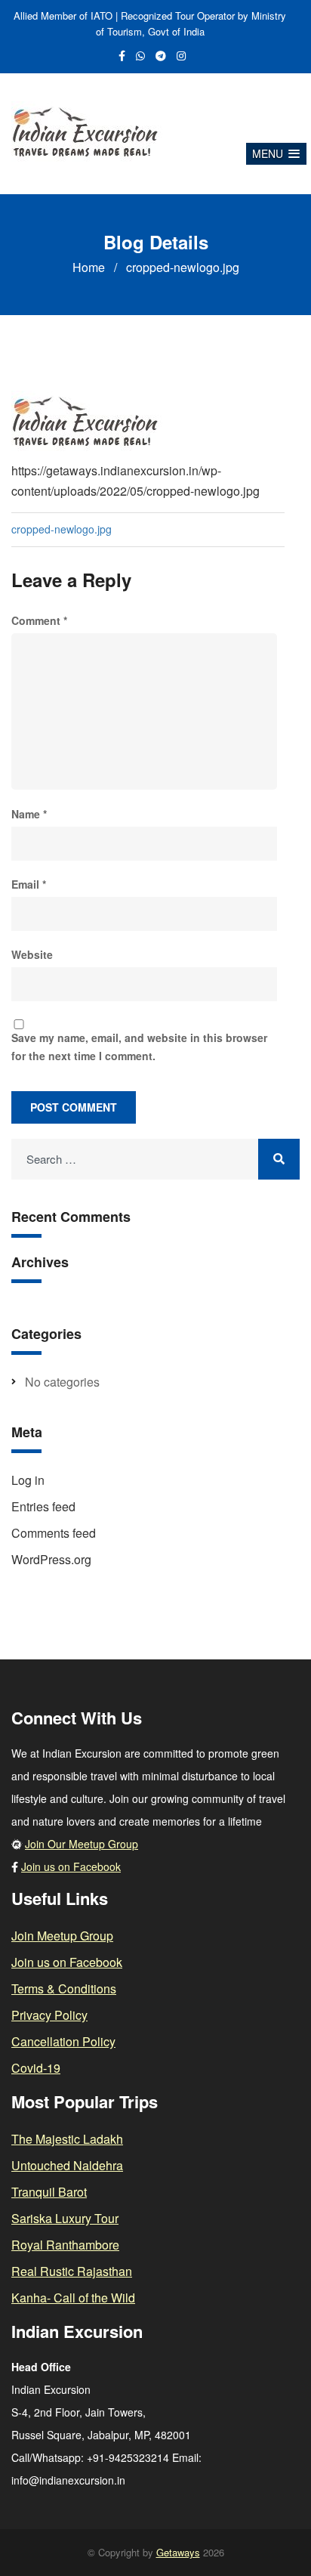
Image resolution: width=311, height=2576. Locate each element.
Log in (28, 1480)
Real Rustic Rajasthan (72, 2271)
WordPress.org (51, 1559)
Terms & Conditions (64, 1988)
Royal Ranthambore (65, 2245)
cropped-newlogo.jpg (62, 529)
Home (89, 267)
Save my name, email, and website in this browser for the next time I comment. (139, 1046)
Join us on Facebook (71, 1866)
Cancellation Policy (63, 2041)
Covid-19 (36, 2068)
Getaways (178, 2552)
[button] (276, 154)
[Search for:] (155, 1160)
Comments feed (54, 1533)
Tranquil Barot (49, 2192)
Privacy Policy (49, 2015)
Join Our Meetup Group (82, 1844)
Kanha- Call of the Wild (73, 2298)
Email (29, 884)
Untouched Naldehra (67, 2165)
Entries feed (43, 1506)
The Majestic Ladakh (67, 2139)
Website (32, 954)
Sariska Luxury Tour (65, 2218)
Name (29, 814)
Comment (39, 620)
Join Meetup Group (62, 1936)
